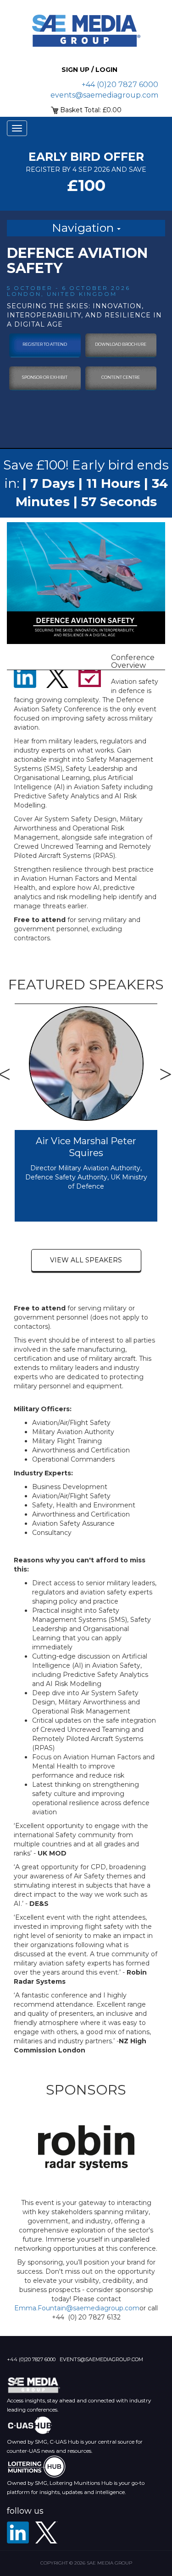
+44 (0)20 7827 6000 (120, 85)
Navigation (84, 228)
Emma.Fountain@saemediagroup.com (77, 2308)
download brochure (121, 344)
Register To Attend (45, 344)
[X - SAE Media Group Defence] (46, 2532)
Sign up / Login (89, 70)
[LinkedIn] (18, 2532)
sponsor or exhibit (45, 377)
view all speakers (86, 1260)
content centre (121, 377)
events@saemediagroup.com (104, 95)
